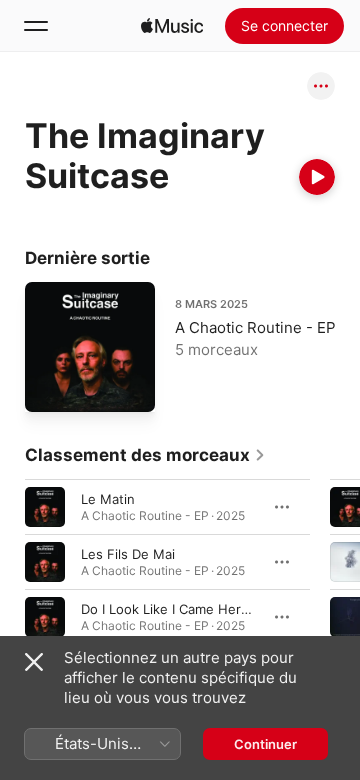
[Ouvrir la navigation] (36, 26)
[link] (145, 455)
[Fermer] (34, 662)
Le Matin (108, 499)
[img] (172, 26)
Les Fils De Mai (128, 554)
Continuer (265, 744)
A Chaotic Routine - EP (255, 327)
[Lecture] (317, 177)
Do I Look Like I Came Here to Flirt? (191, 609)
